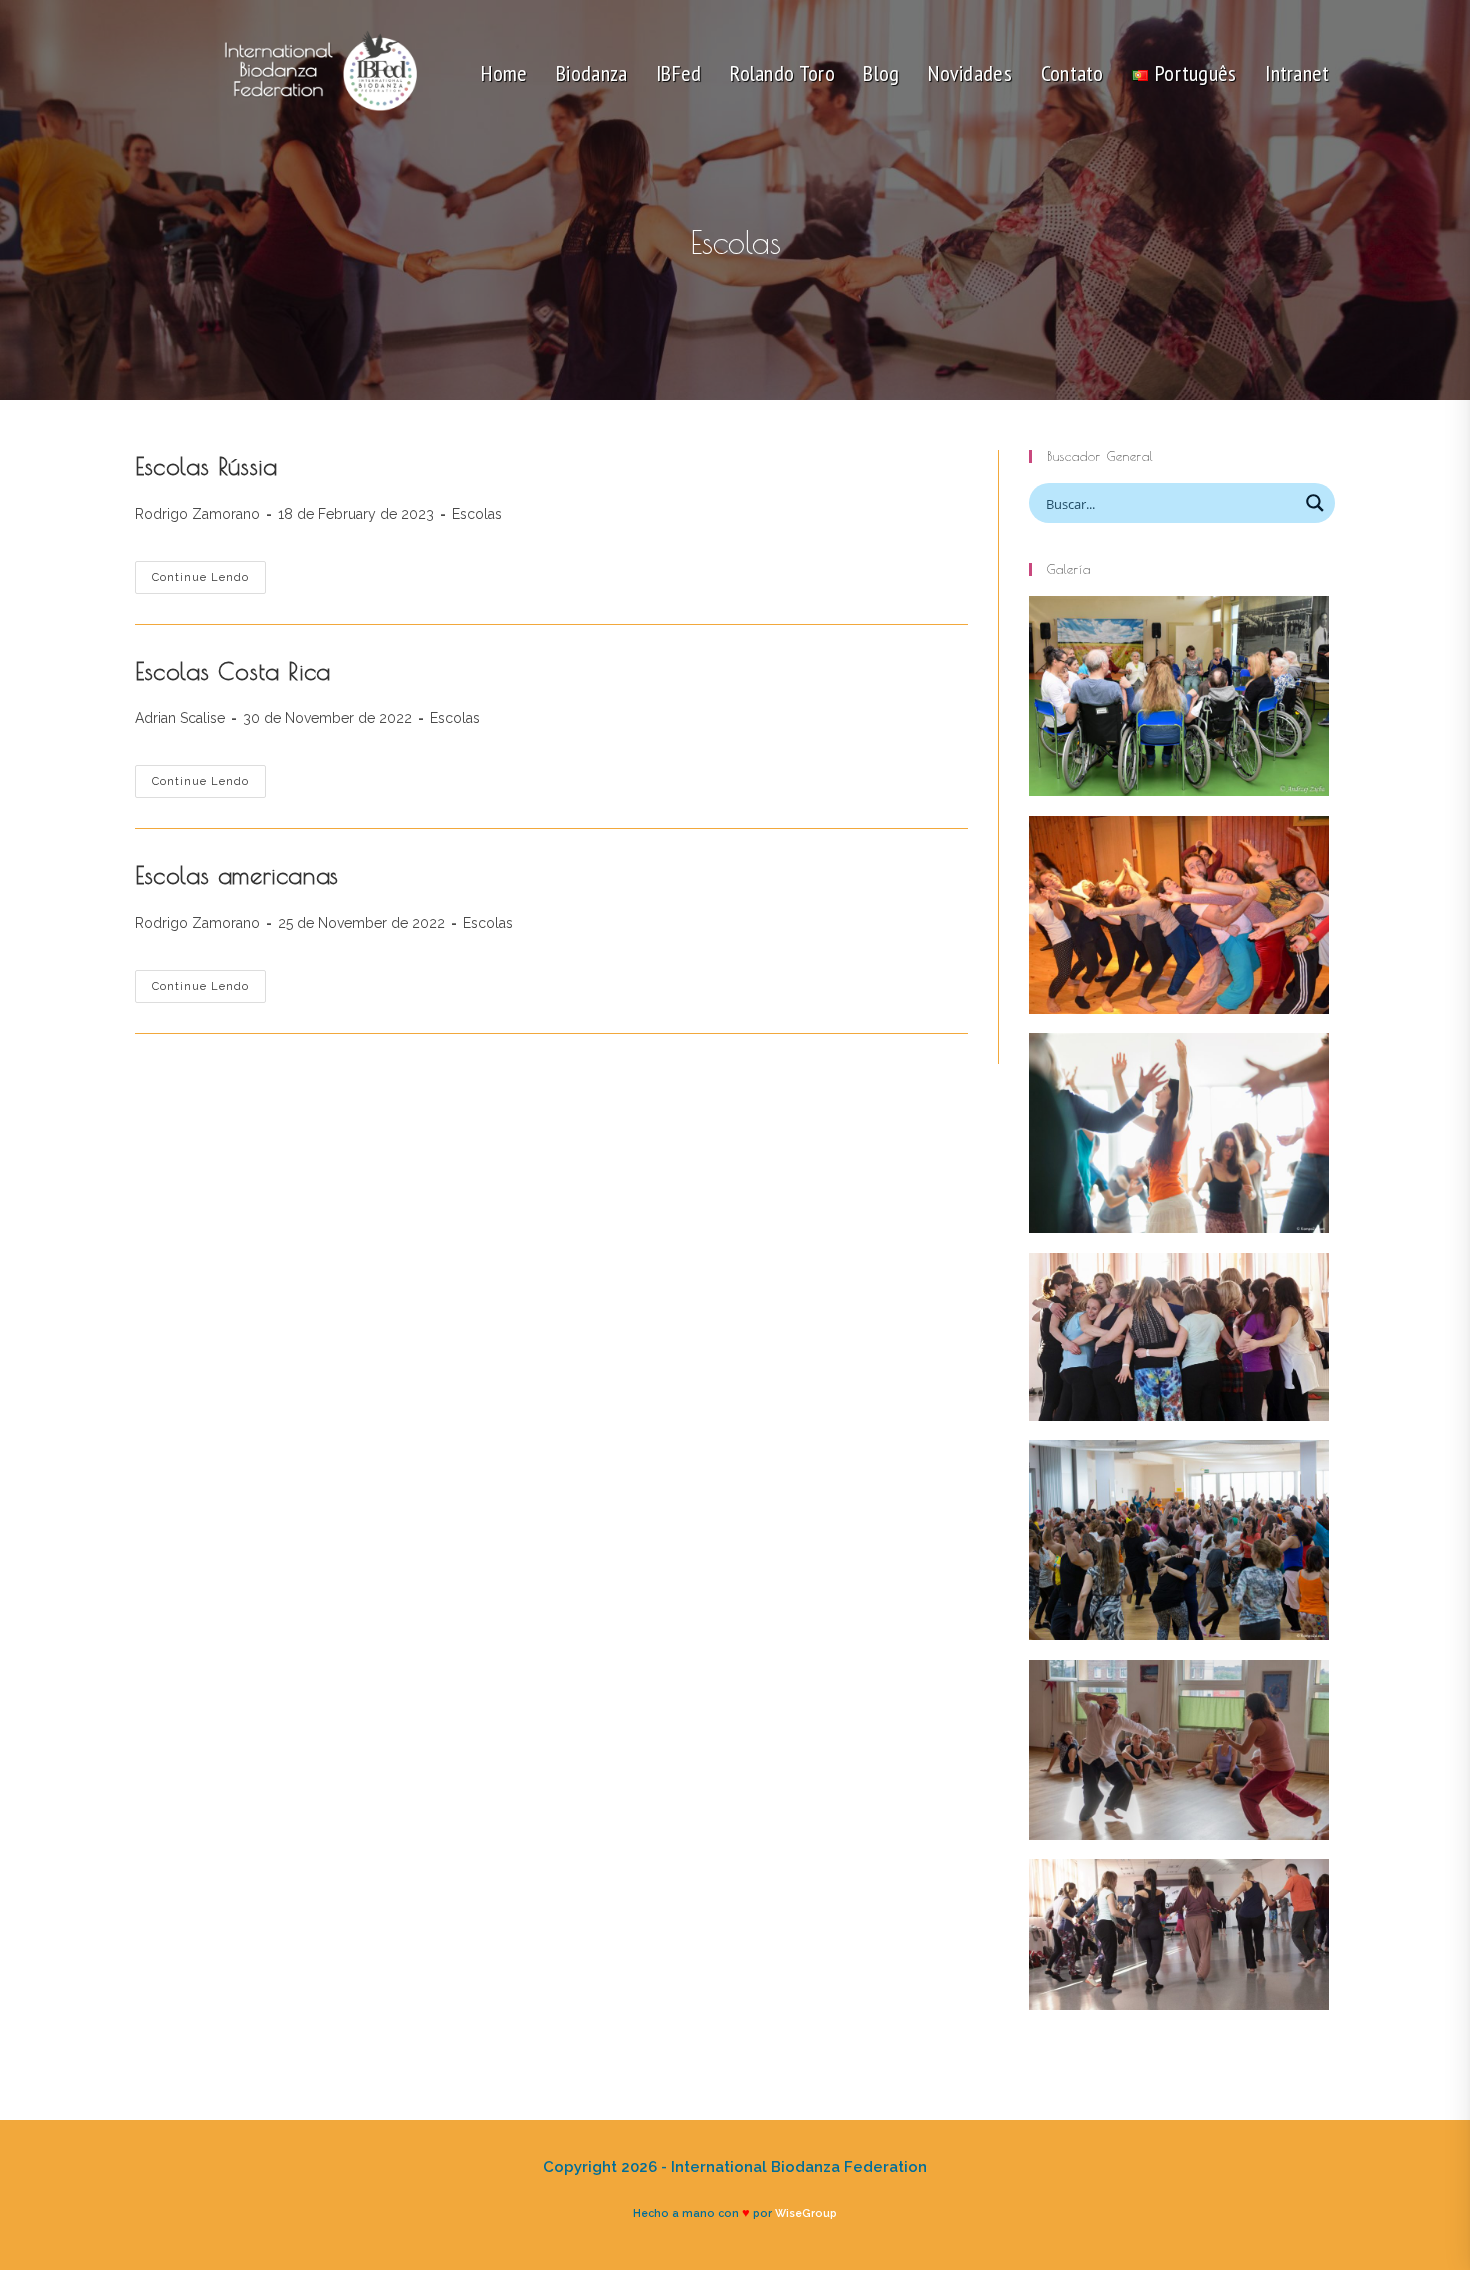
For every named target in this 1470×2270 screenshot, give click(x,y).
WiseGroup (806, 2213)
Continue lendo (209, 582)
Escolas (477, 514)
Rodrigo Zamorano (197, 514)
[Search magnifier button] (1315, 503)
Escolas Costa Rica (233, 671)
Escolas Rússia (206, 466)
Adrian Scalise (180, 718)
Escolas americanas (237, 875)
